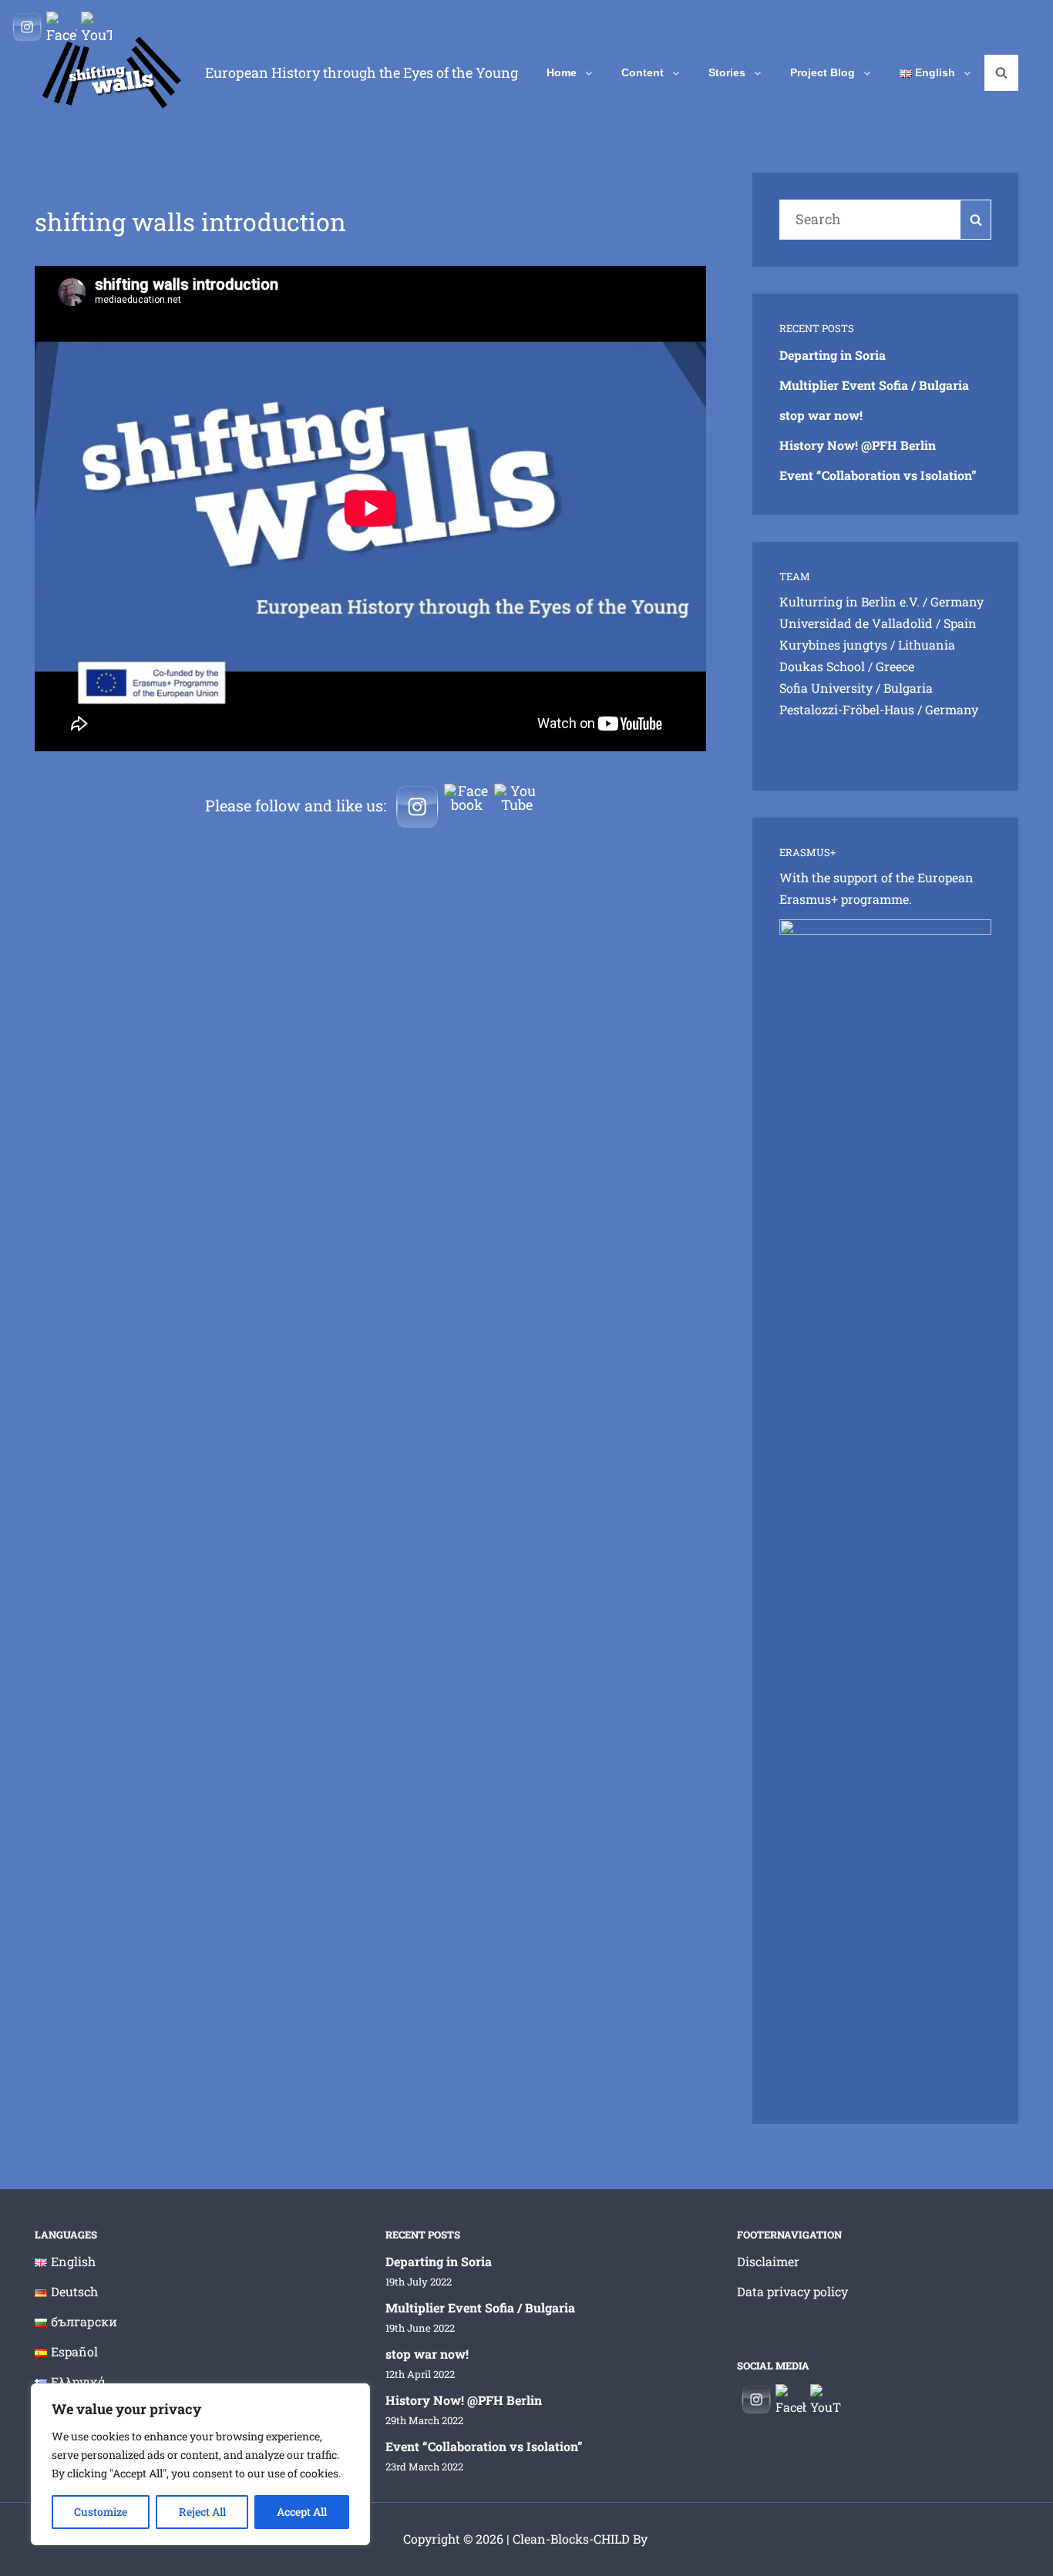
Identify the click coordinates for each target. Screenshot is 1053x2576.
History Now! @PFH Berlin (858, 445)
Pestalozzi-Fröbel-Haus (847, 709)
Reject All (202, 2512)
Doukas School (822, 666)
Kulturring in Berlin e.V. (849, 601)
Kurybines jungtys (833, 645)
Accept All (302, 2512)
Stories (727, 72)
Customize (101, 2512)
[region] (200, 2464)
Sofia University (826, 688)
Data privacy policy (792, 2291)
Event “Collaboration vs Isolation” (878, 475)
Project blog (823, 72)
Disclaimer (768, 2261)
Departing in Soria (833, 355)
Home (562, 72)
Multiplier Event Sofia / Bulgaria (874, 385)
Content (643, 72)
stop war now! (821, 415)
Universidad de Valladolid (856, 623)
